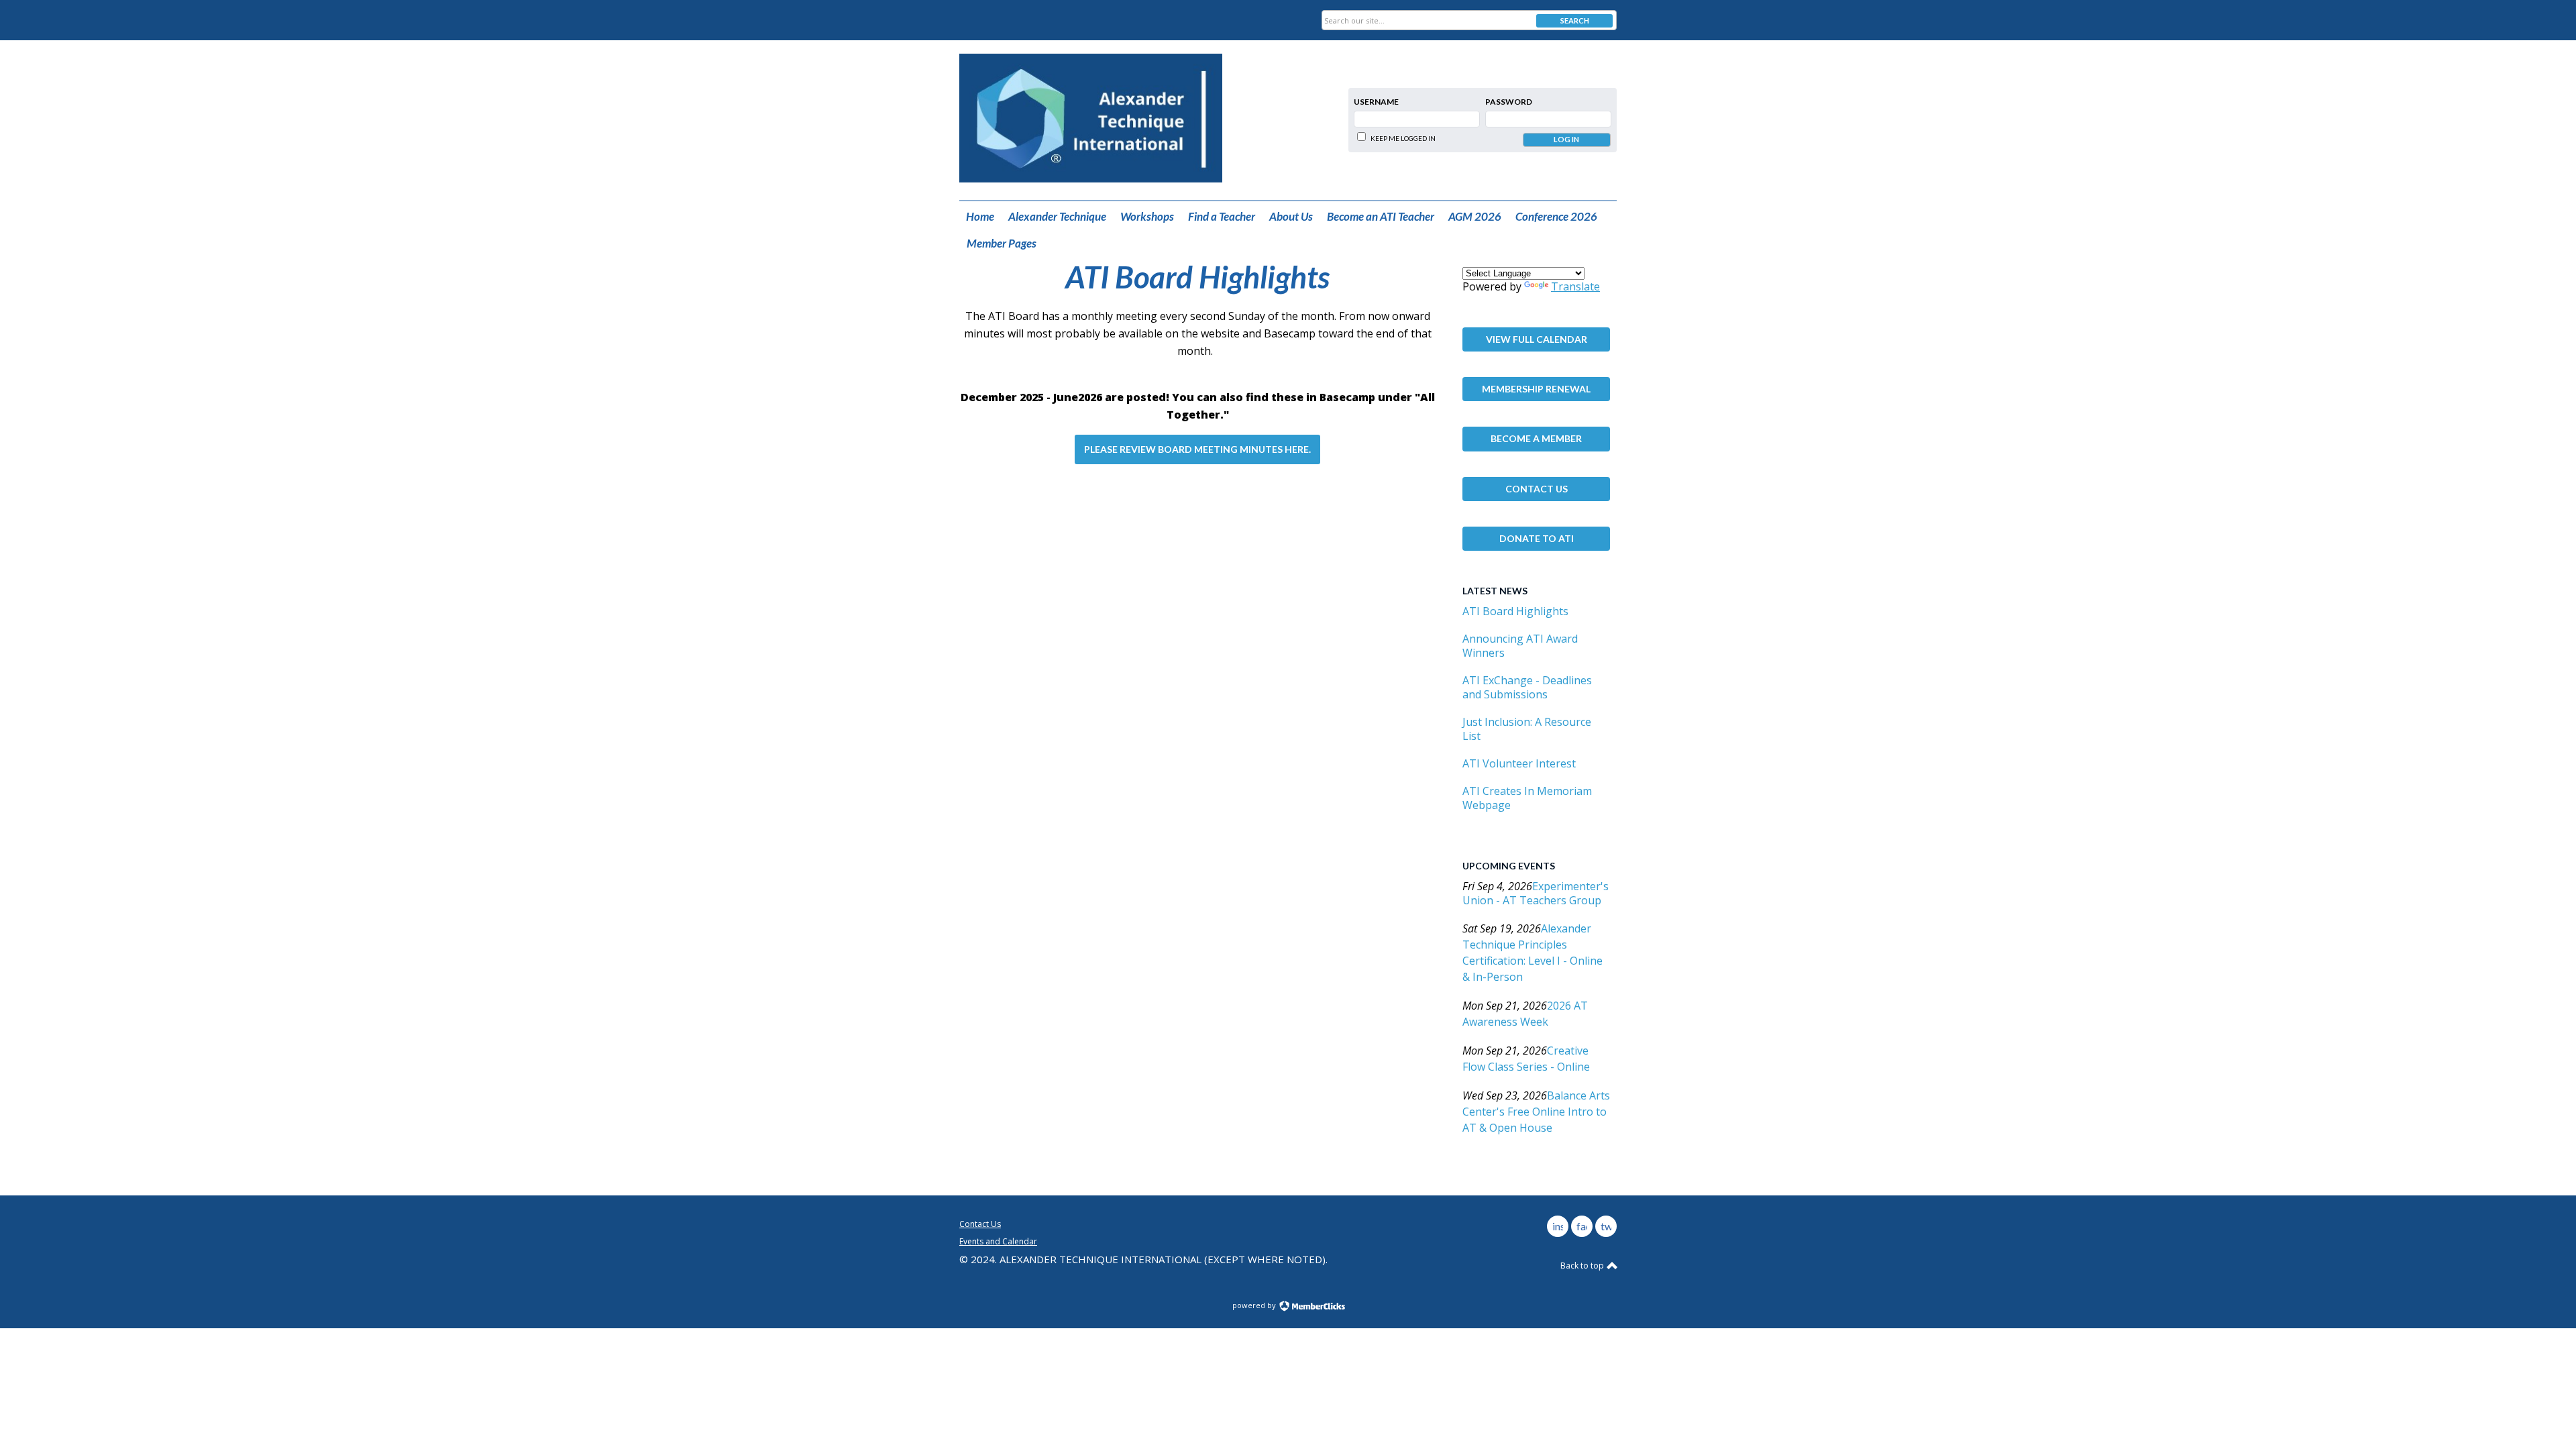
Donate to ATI (1537, 538)
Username (1376, 102)
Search (1575, 20)
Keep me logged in (1403, 138)
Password (1509, 102)
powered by (1255, 1305)
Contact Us (1537, 489)
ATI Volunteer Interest (1519, 763)
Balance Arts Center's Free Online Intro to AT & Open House (1536, 1112)
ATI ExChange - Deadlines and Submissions (1527, 687)
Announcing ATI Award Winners (1520, 646)
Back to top (1583, 1266)
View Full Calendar (1537, 339)
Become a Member (1536, 438)
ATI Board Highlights (1515, 611)
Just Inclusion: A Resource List (1527, 729)
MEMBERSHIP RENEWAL (1536, 389)
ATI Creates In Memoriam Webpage (1527, 798)
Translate (1575, 286)
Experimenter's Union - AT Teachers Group (1536, 893)
